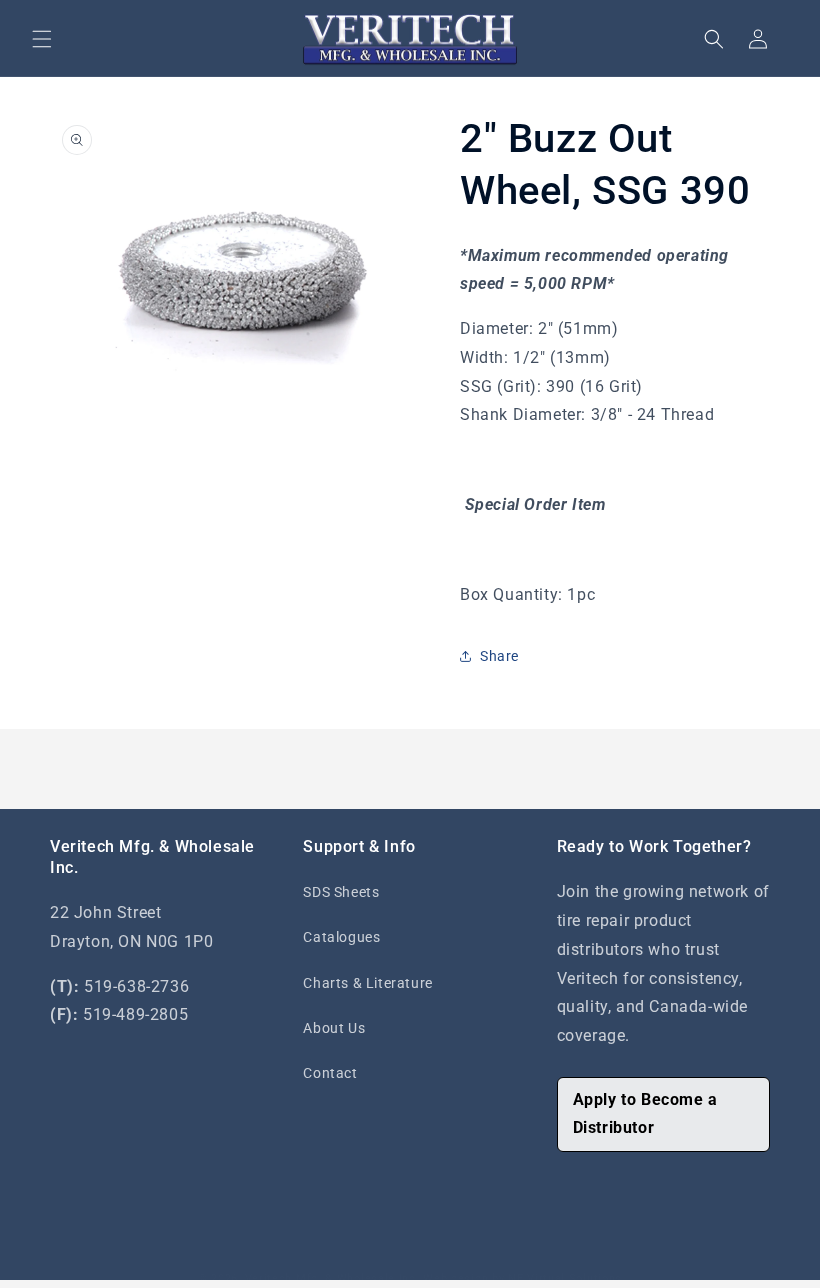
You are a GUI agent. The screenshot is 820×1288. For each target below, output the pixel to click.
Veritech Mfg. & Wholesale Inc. (332, 1278)
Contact (330, 1073)
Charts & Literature (367, 983)
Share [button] (499, 656)
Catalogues (341, 937)
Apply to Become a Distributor (645, 1114)
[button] (42, 39)
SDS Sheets (341, 892)
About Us (334, 1028)
